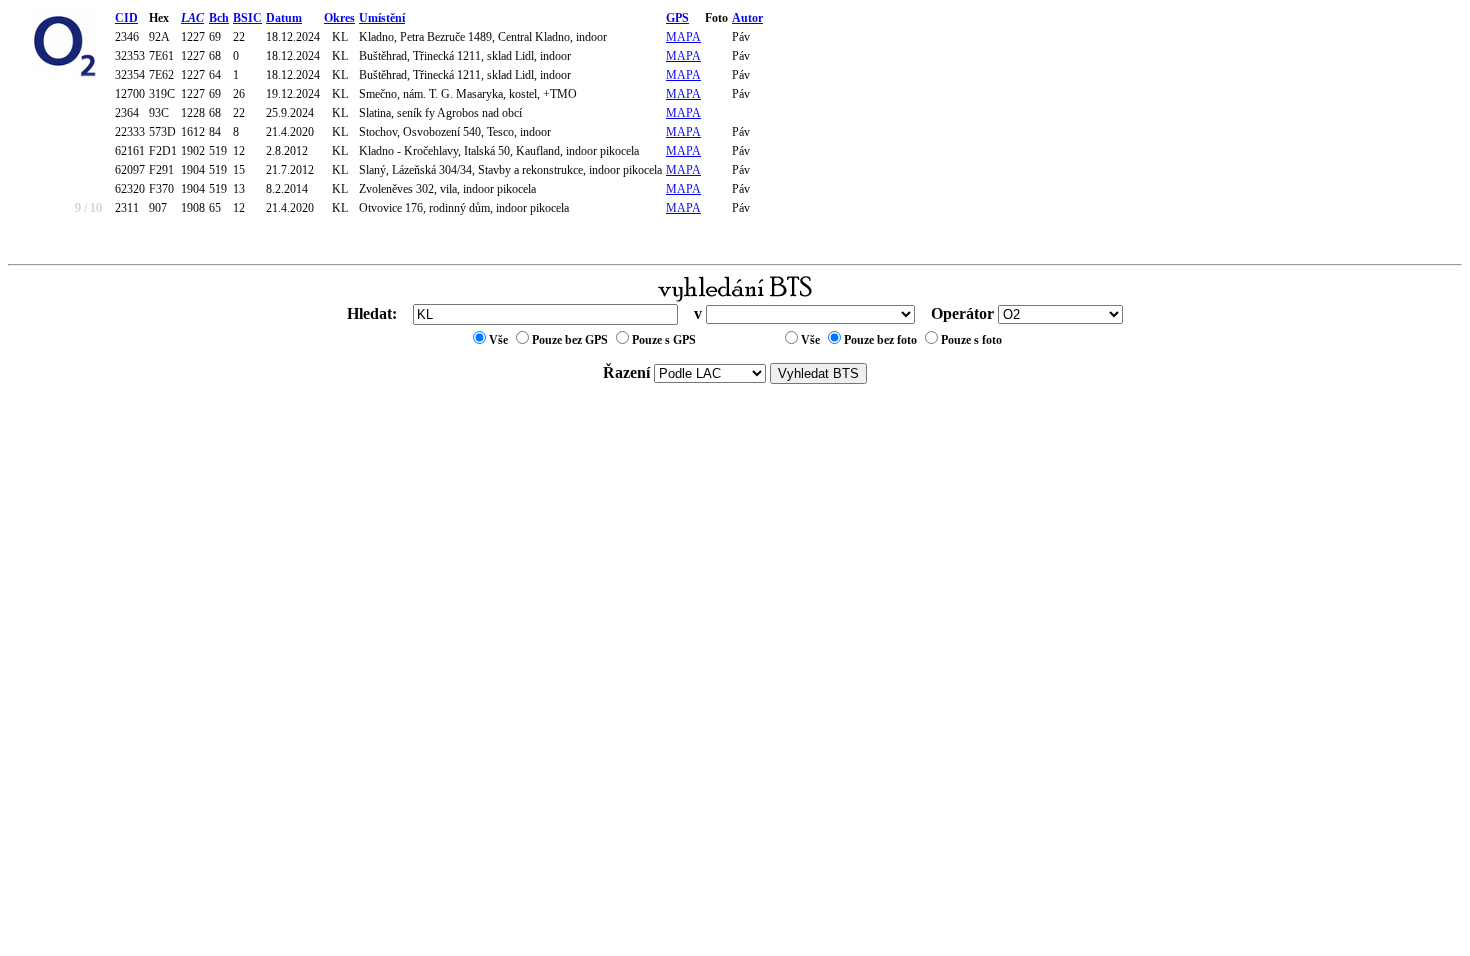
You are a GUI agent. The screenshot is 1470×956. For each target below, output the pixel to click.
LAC (192, 18)
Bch (219, 18)
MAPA (683, 37)
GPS (677, 18)
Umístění (382, 18)
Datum (284, 18)
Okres (339, 18)
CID (126, 18)
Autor (747, 18)
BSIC (247, 18)
